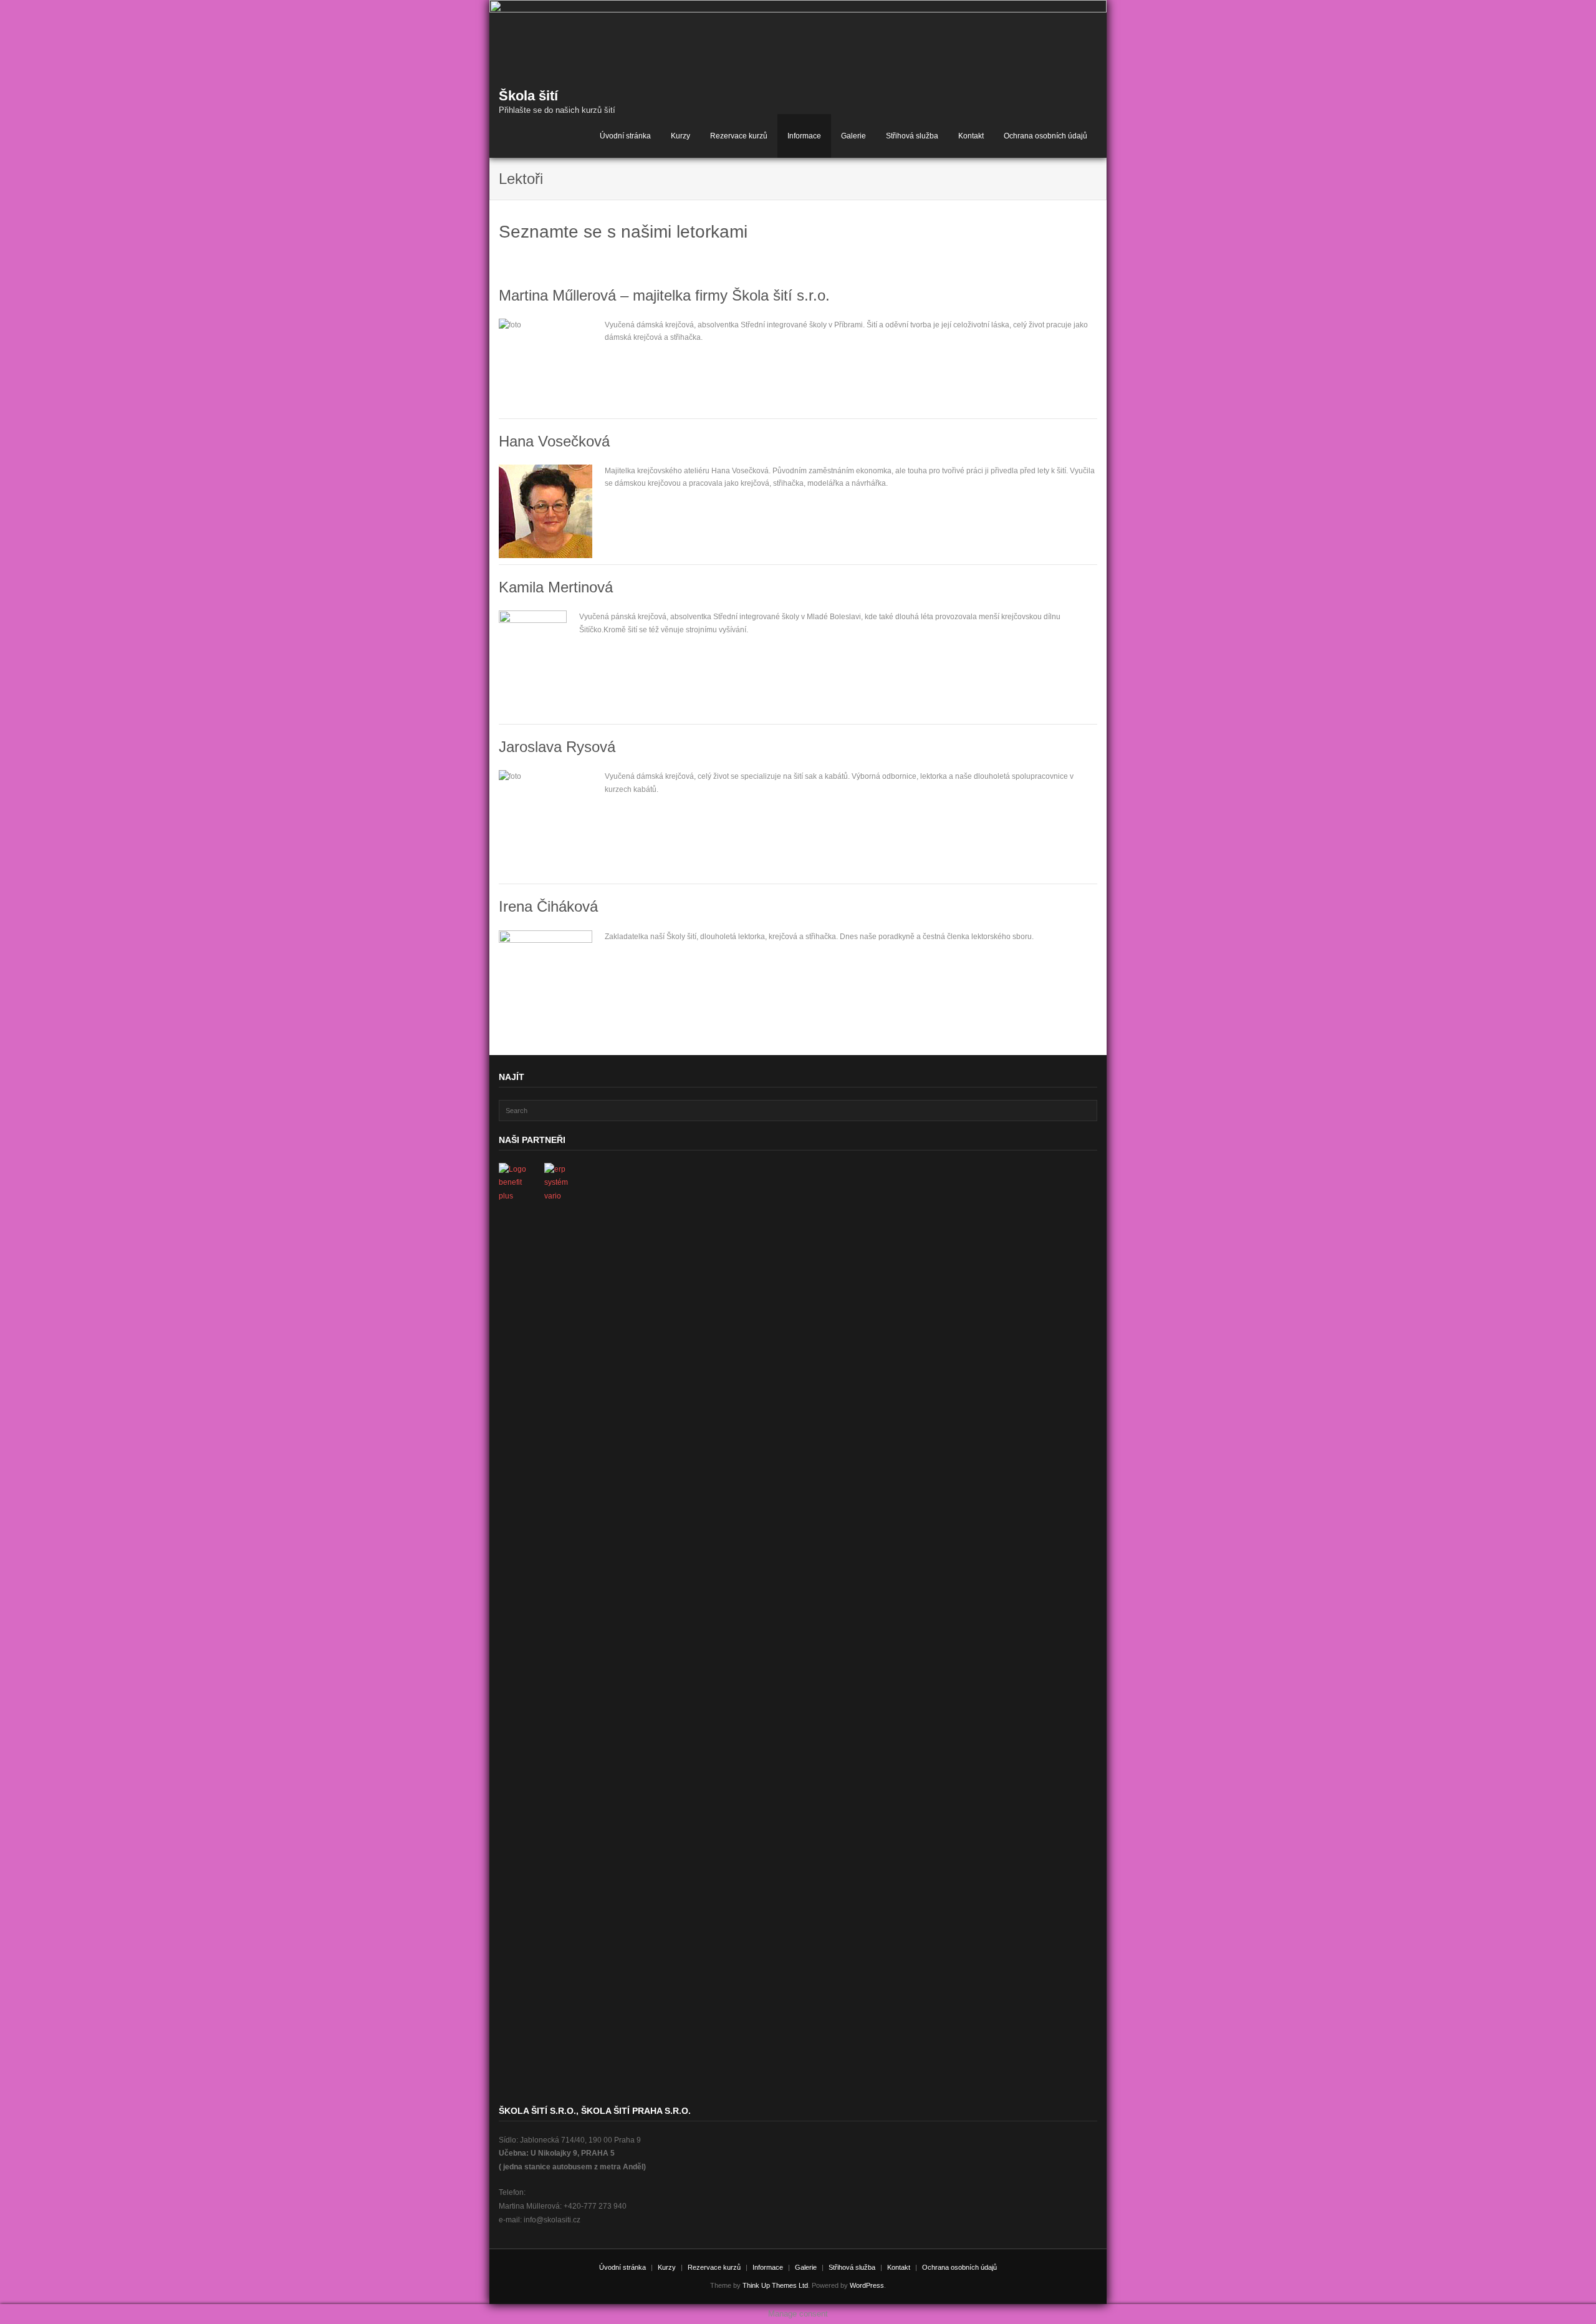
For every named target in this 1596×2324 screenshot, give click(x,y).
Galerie (853, 136)
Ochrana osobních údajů (1046, 136)
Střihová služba (912, 136)
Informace (804, 136)
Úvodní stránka (625, 136)
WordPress (867, 2285)
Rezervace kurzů (739, 136)
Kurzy (680, 136)
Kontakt (971, 136)
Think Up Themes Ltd (775, 2285)
